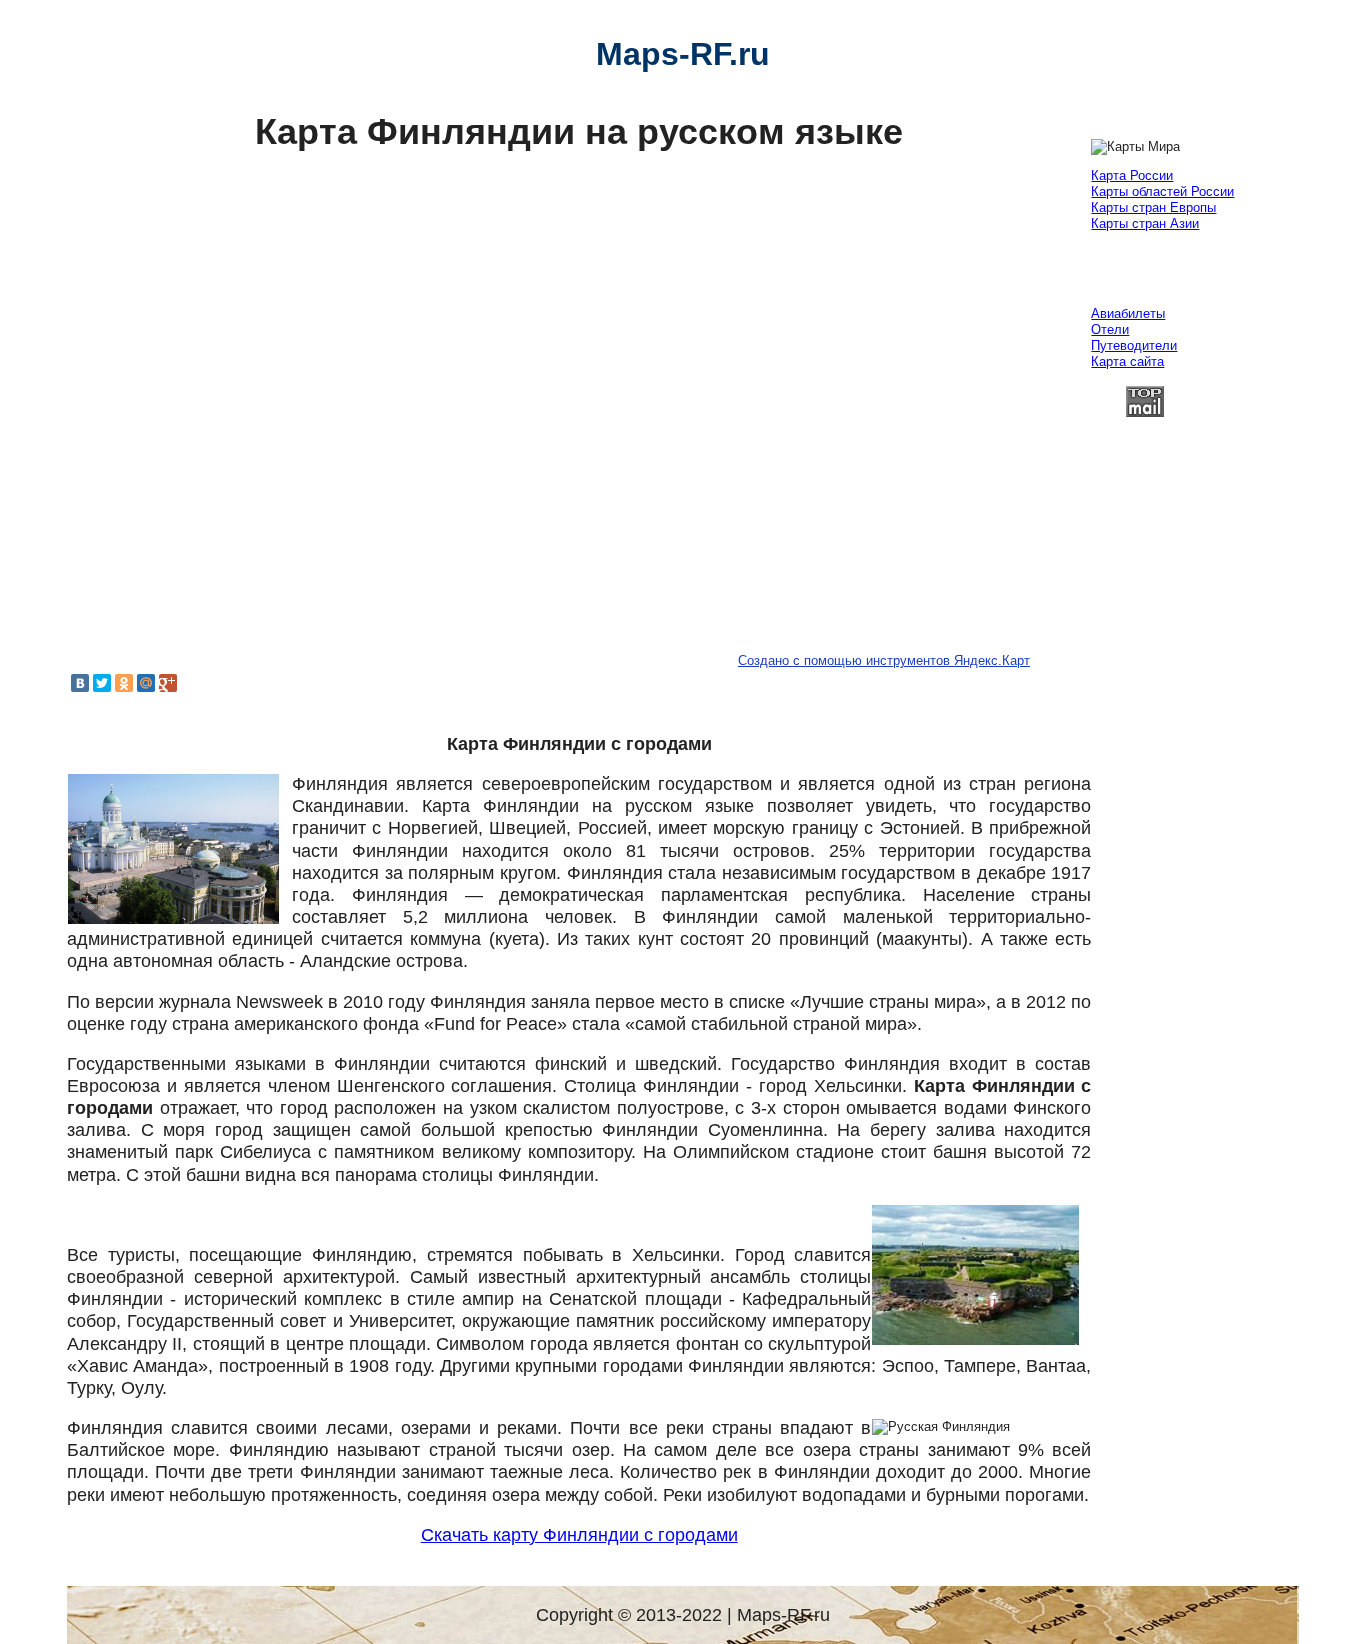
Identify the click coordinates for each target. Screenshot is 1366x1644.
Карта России (1132, 175)
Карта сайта (1127, 361)
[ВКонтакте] (80, 683)
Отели (1110, 329)
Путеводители (1134, 345)
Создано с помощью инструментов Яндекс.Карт (884, 660)
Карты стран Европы (1153, 207)
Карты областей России (1162, 191)
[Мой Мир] (146, 683)
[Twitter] (102, 683)
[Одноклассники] (124, 683)
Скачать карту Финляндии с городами (579, 1535)
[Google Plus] (168, 683)
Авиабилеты (1128, 313)
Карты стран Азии (1145, 223)
